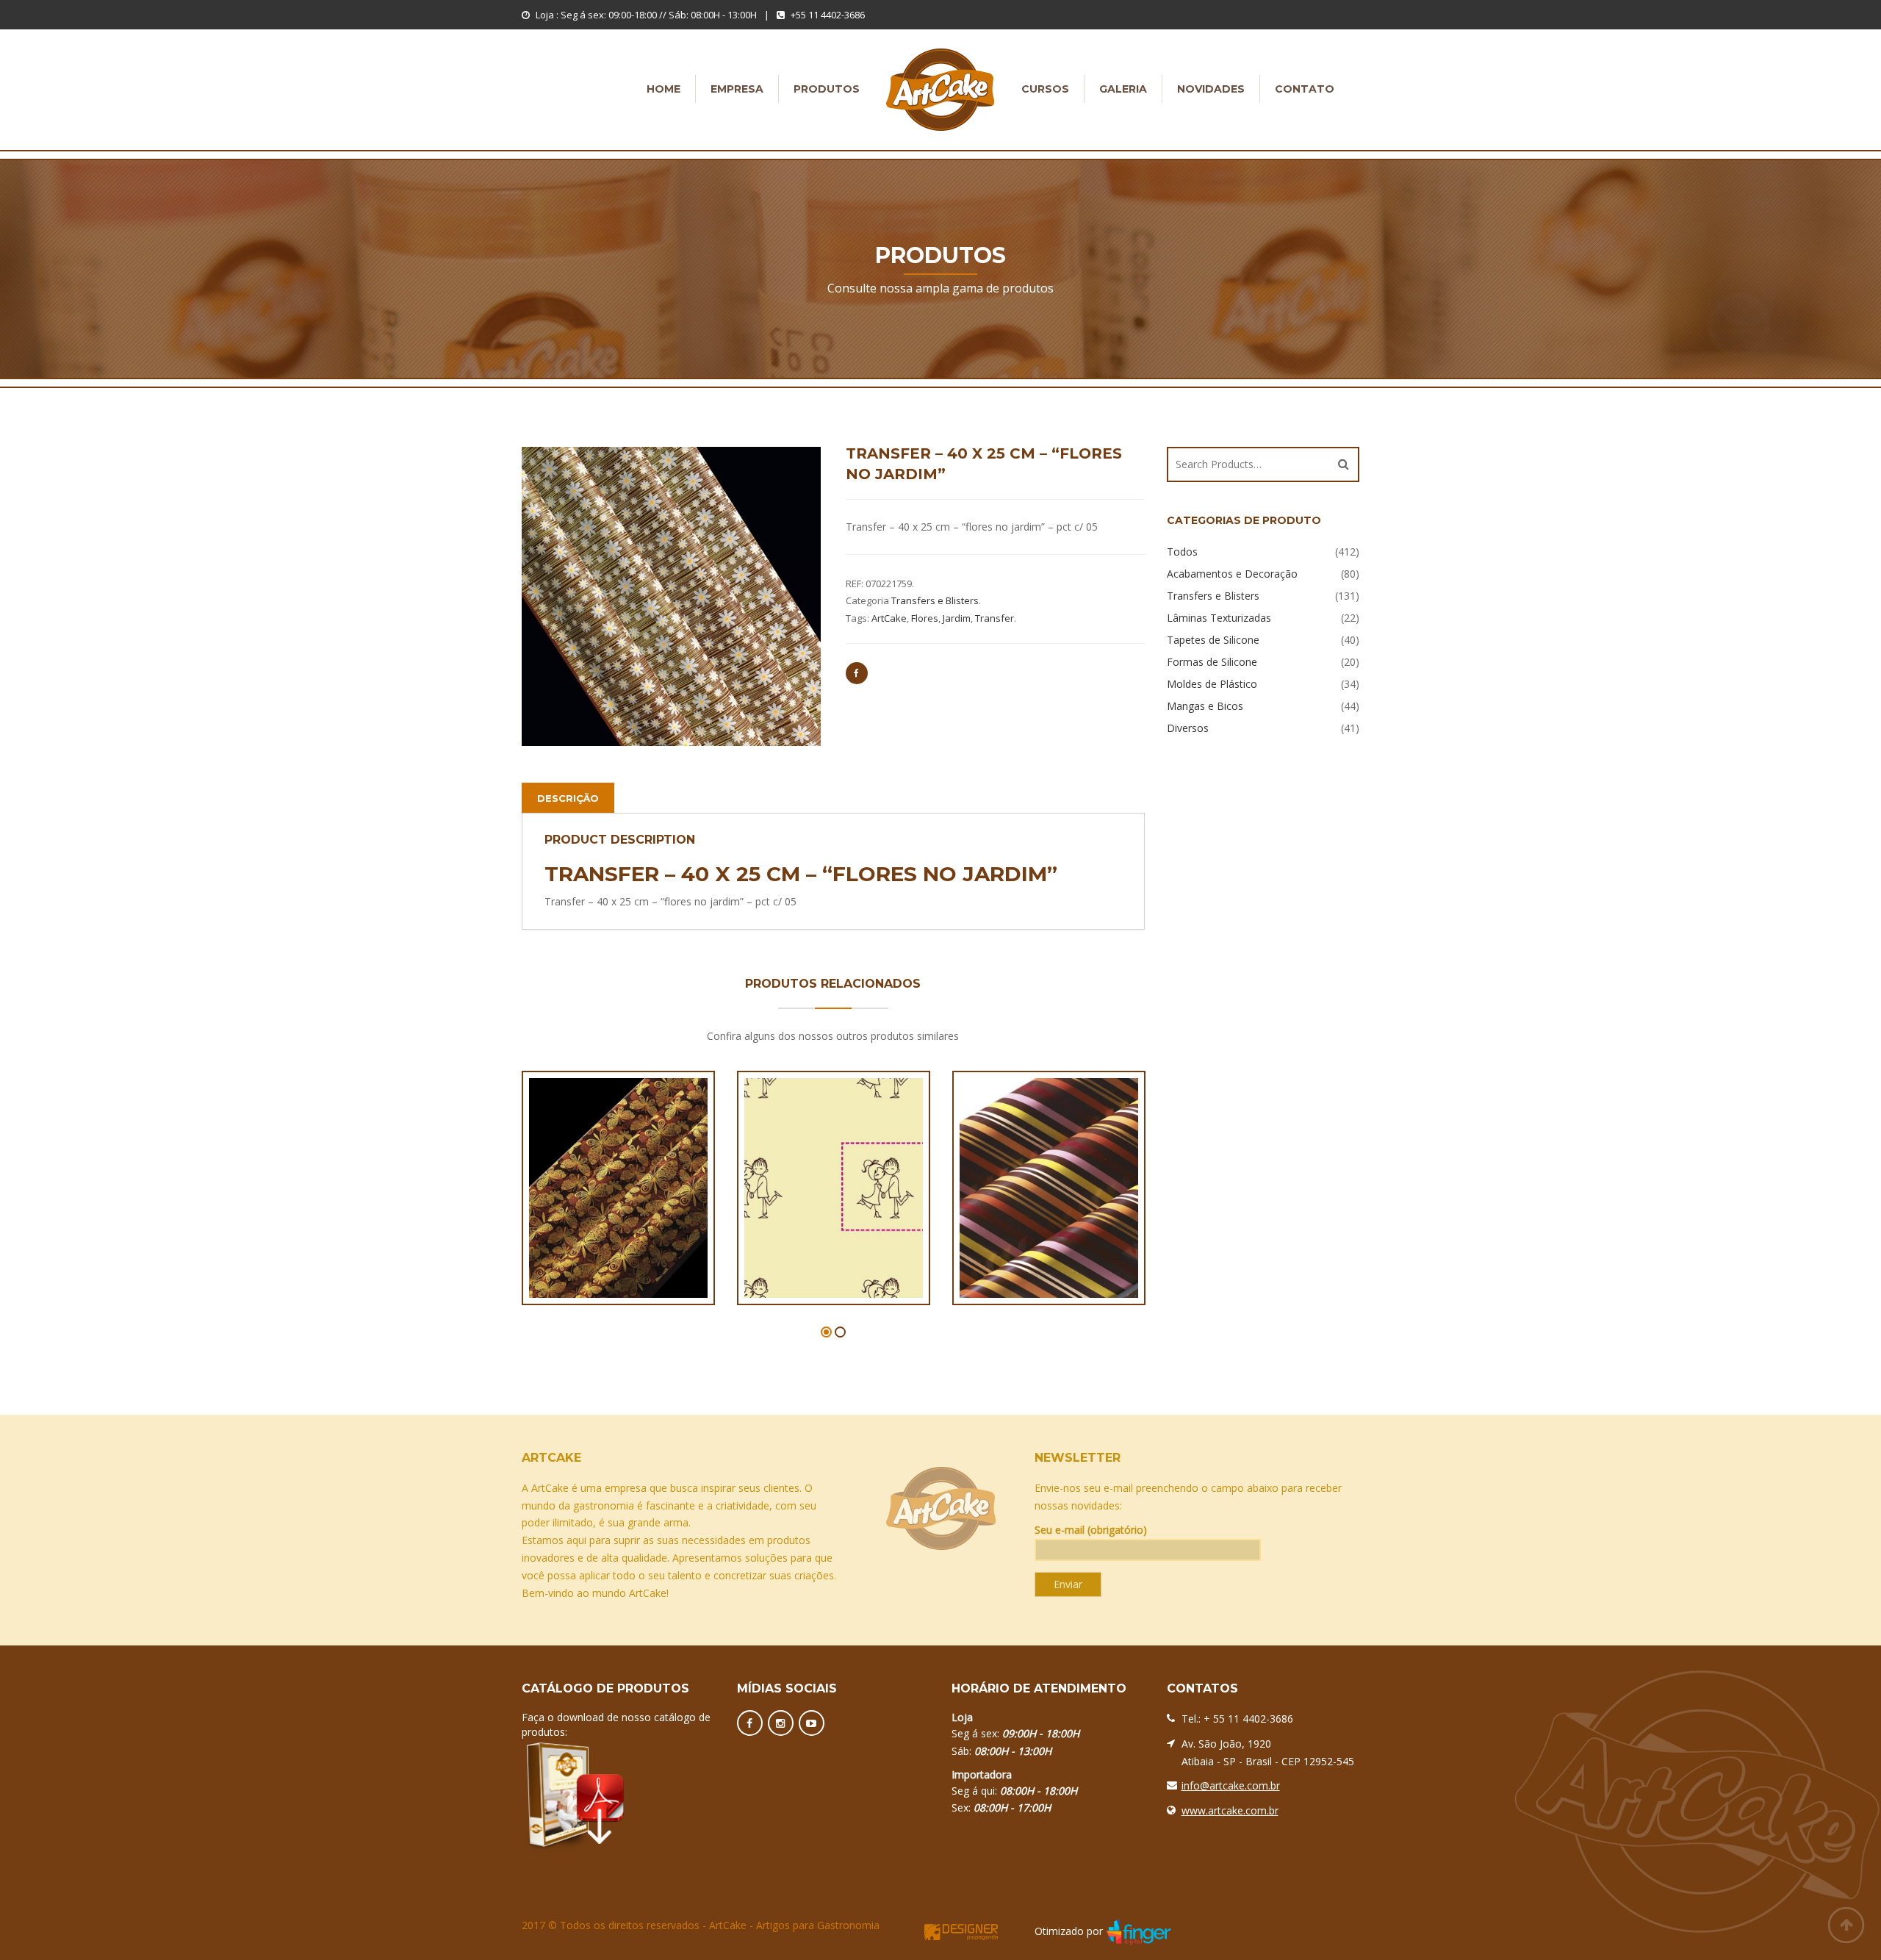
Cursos (1045, 89)
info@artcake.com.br (1231, 1785)
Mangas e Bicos (1205, 706)
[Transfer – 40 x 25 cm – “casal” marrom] (808, 1202)
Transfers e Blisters (935, 600)
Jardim (957, 618)
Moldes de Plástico (1212, 684)
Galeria (1123, 89)
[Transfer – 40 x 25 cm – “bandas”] (1023, 1202)
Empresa (737, 89)
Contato (1305, 89)
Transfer (995, 618)
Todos (1182, 552)
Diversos (1188, 728)
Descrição (568, 798)
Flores (925, 618)
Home (663, 89)
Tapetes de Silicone (1213, 640)
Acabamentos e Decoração (1232, 574)
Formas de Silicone (1212, 662)
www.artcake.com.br (1230, 1810)
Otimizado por (1069, 1931)
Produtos (827, 89)
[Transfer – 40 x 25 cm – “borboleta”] (592, 1202)
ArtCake (889, 618)
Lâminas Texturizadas (1219, 618)
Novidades (1211, 89)
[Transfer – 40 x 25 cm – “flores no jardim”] (671, 596)
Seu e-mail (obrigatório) (1091, 1530)
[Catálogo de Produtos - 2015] (618, 1795)
